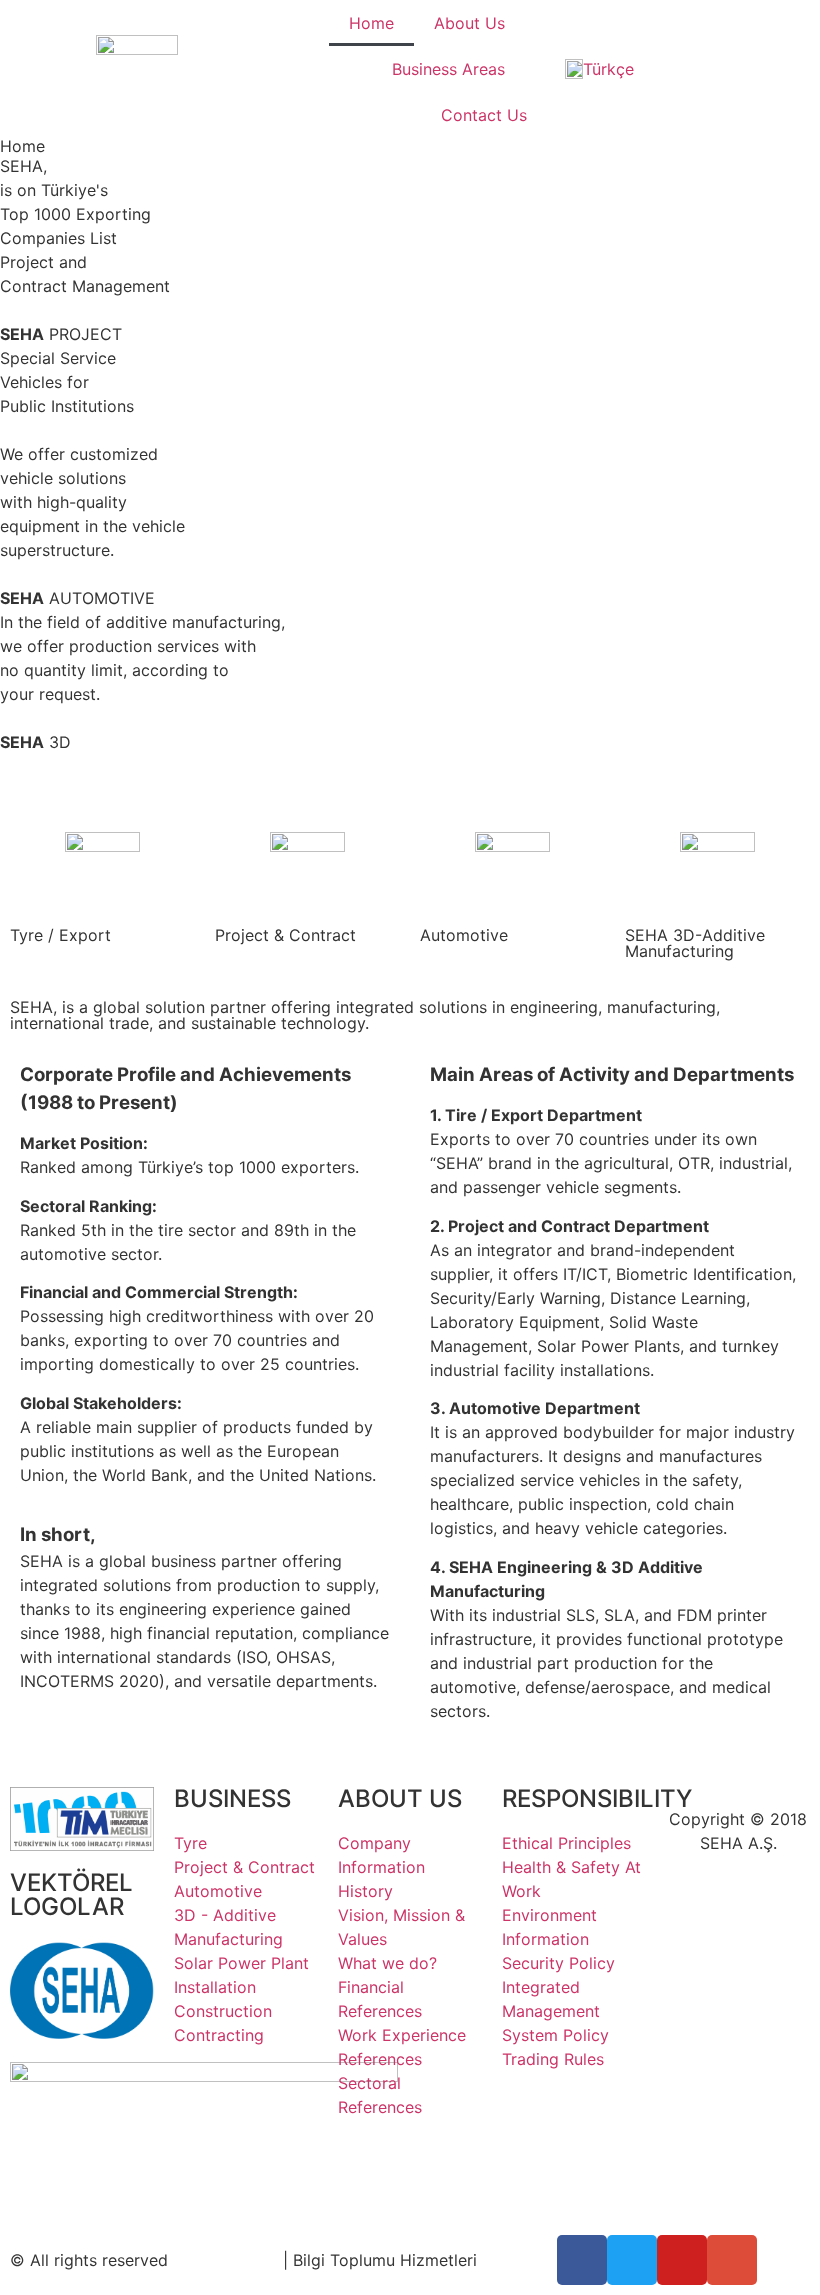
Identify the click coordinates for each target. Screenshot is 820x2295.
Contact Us (484, 115)
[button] (410, 766)
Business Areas (448, 69)
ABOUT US (400, 1798)
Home (371, 23)
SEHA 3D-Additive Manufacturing (695, 943)
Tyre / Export (60, 935)
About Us (469, 23)
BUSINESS (232, 1798)
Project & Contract (285, 935)
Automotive (464, 935)
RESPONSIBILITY (597, 1798)
